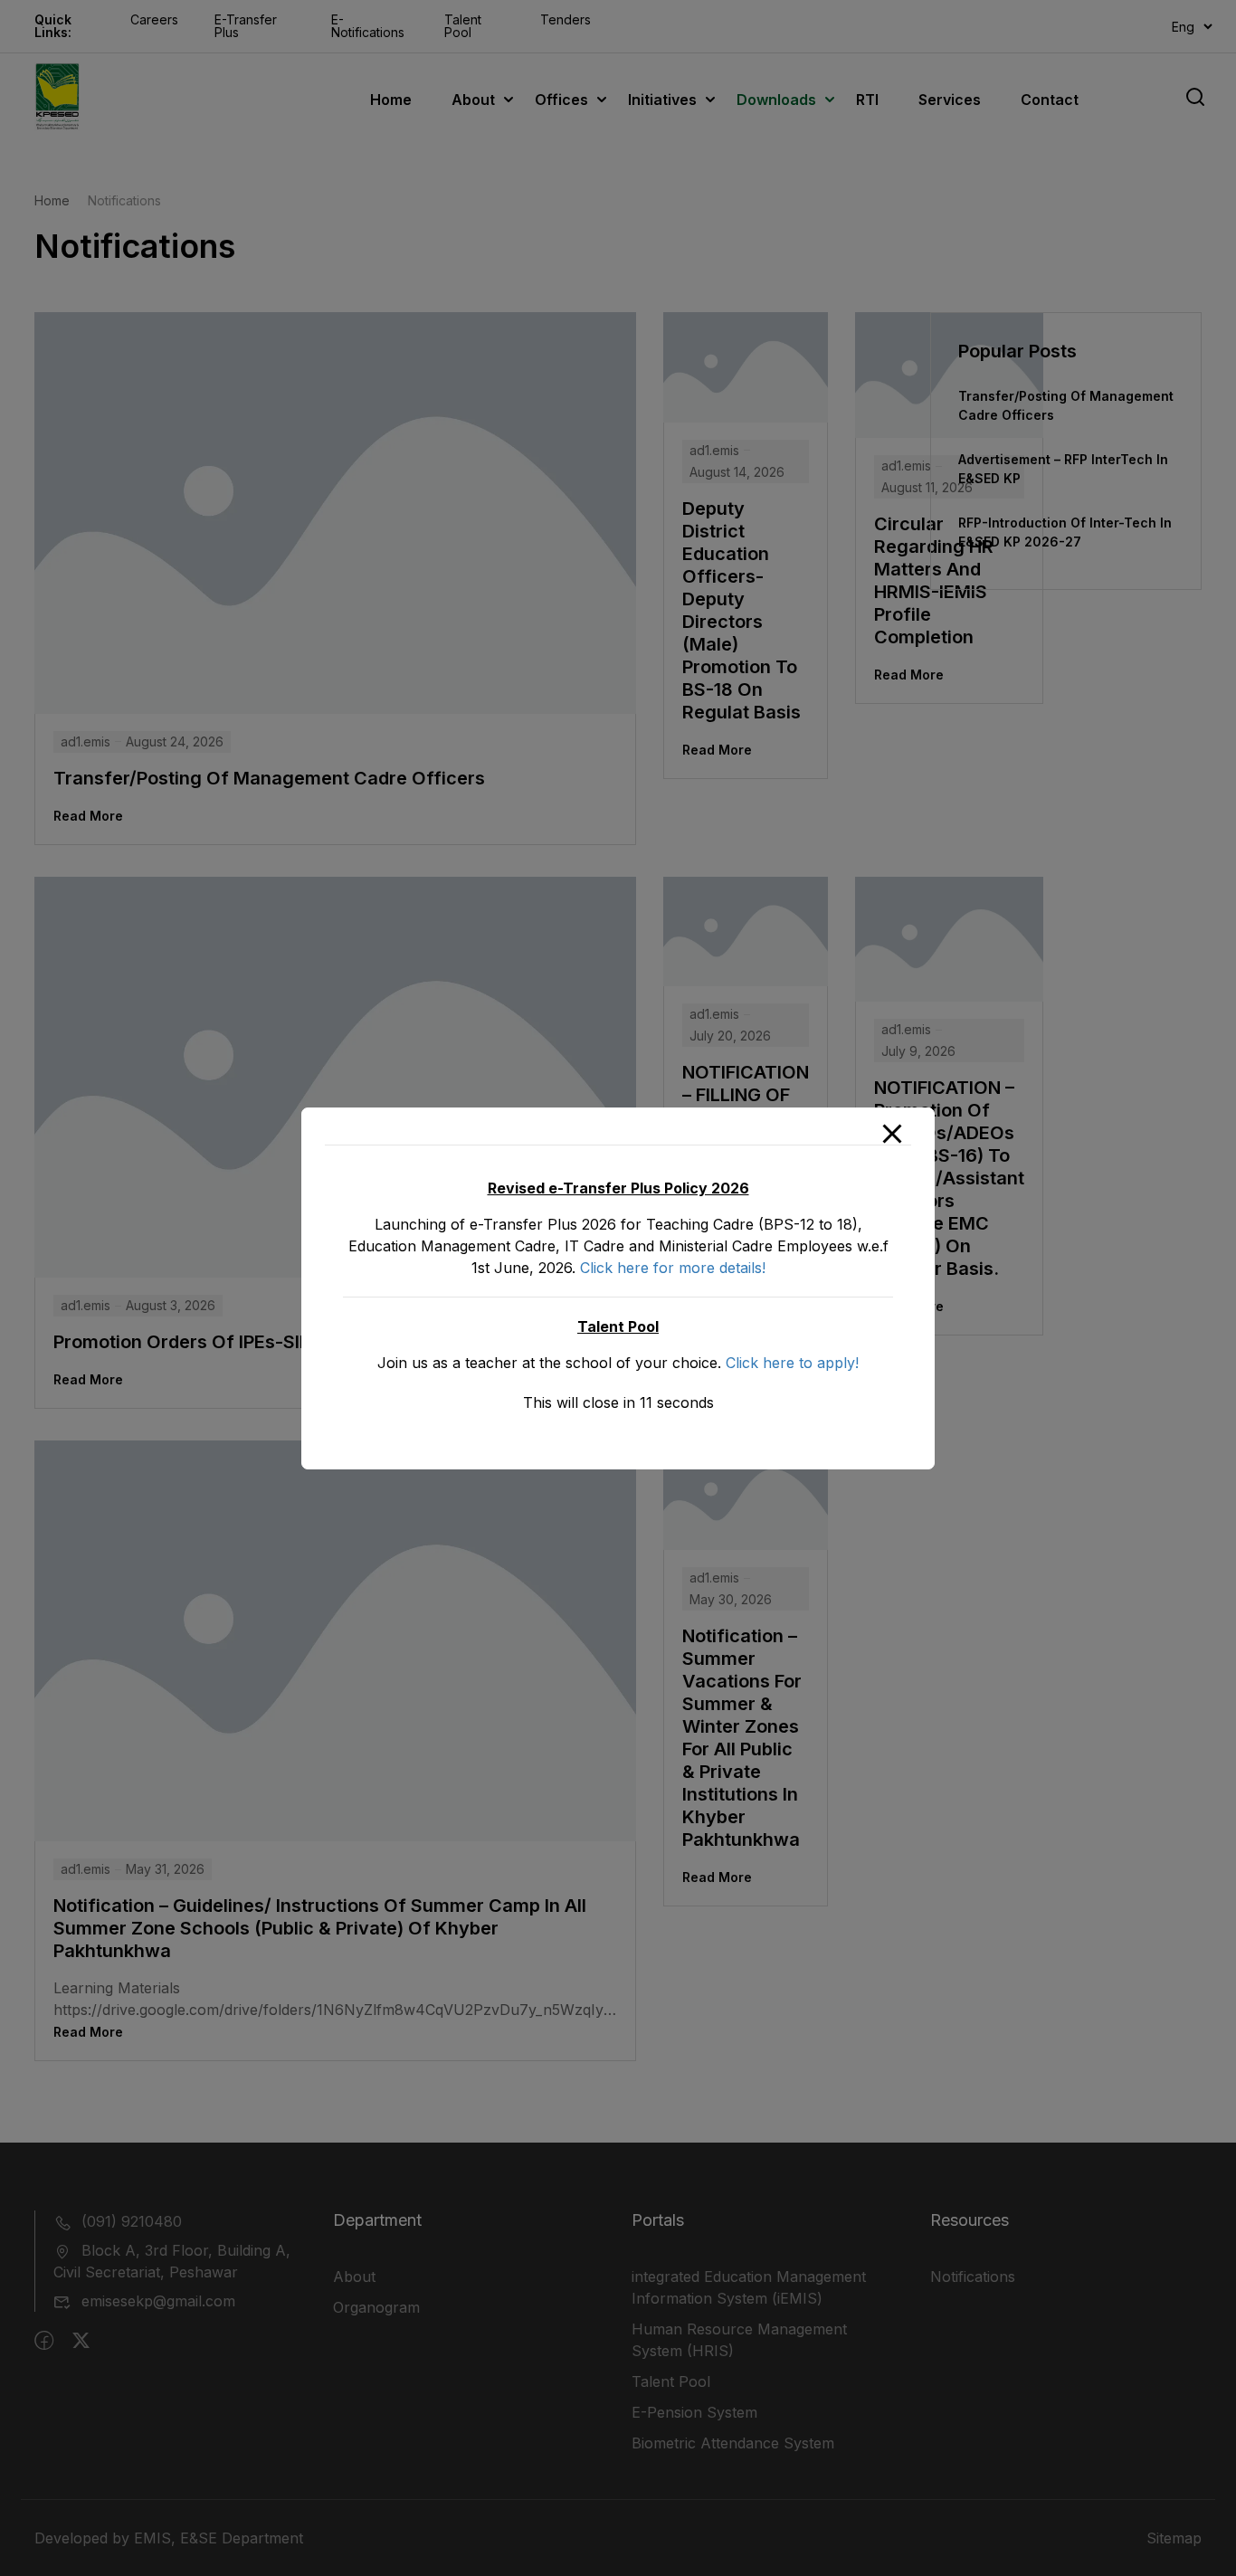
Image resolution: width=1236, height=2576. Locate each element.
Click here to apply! (792, 1363)
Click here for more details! (673, 1268)
